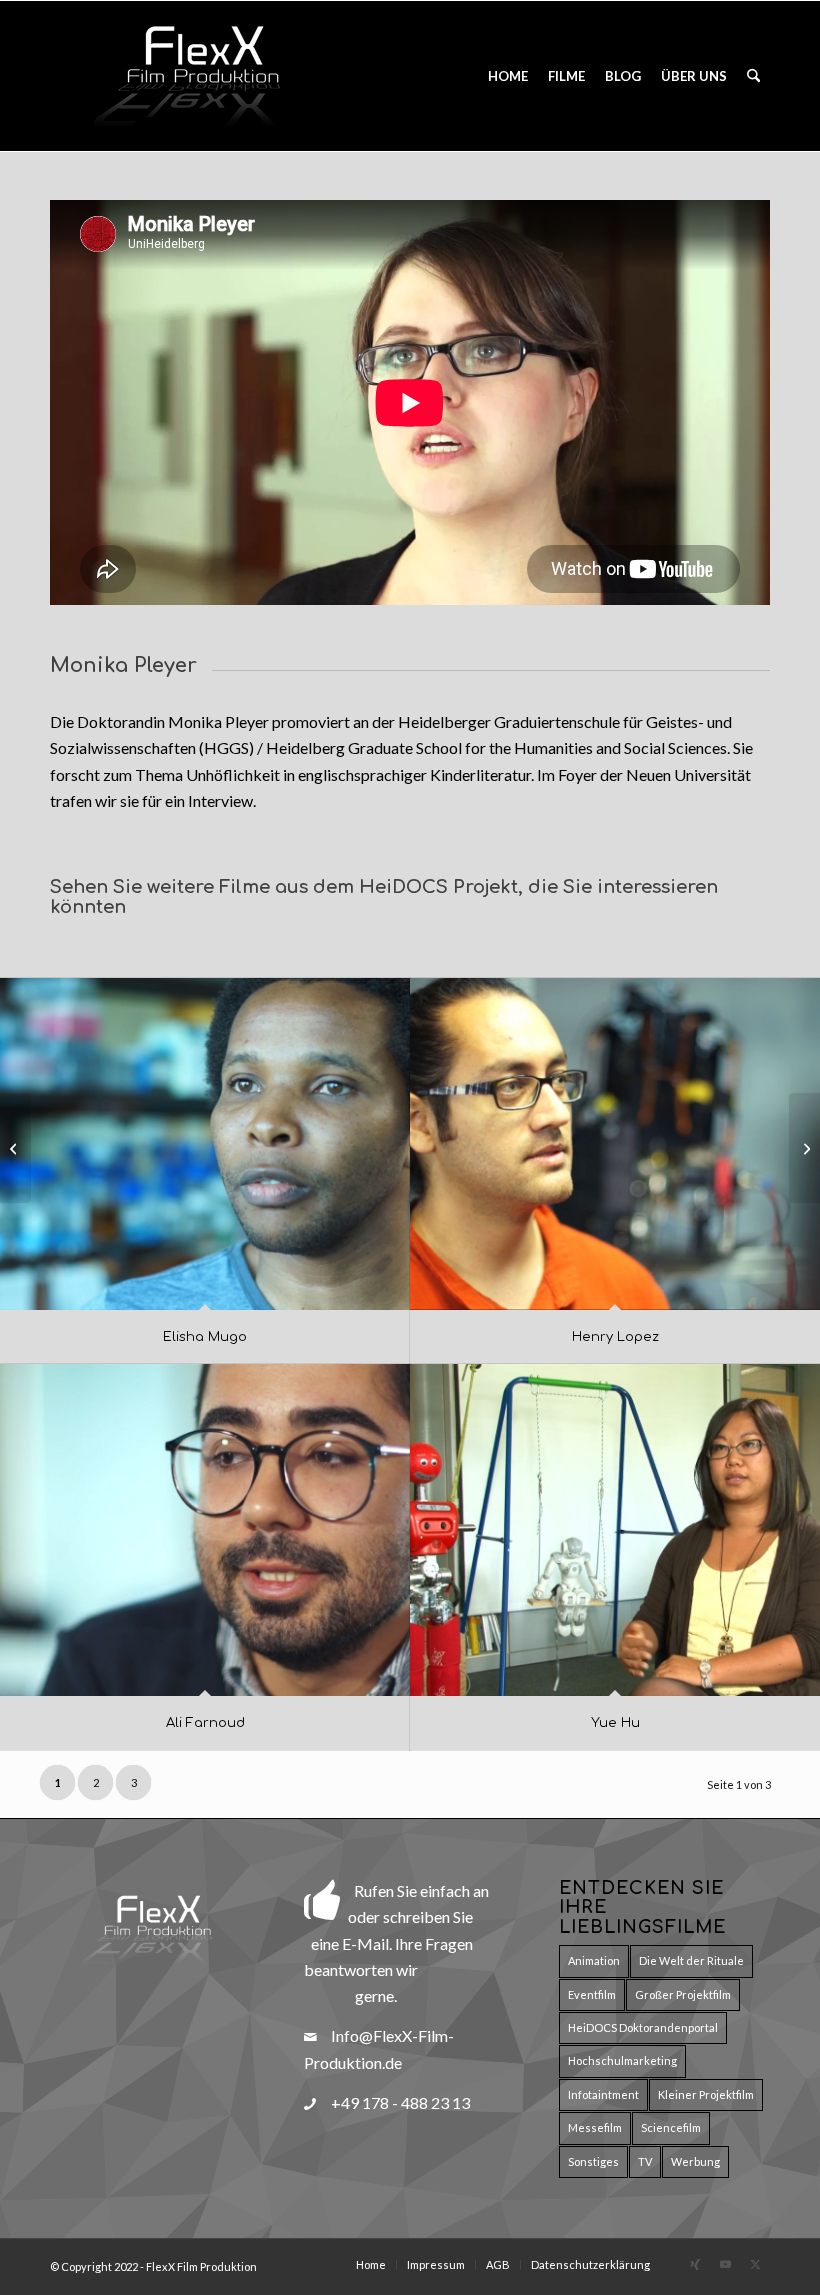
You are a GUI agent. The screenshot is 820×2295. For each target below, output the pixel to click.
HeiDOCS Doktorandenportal (643, 2027)
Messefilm (595, 2127)
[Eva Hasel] (804, 1148)
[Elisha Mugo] (205, 1144)
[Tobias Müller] (15, 1148)
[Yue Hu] (615, 1530)
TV (645, 2161)
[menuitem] (508, 76)
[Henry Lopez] (615, 1144)
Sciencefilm (671, 2127)
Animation (594, 1960)
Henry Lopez (615, 1337)
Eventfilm (592, 1994)
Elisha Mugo (205, 1337)
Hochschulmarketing (622, 2060)
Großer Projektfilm (683, 1994)
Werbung (695, 2161)
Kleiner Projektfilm (706, 2094)
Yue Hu (615, 1723)
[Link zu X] (755, 2264)
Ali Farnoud (205, 1723)
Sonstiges (593, 2161)
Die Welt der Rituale (691, 1960)
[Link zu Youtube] (725, 2264)
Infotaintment (603, 2094)
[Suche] (753, 76)
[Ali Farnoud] (205, 1530)
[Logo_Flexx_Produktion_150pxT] (200, 76)
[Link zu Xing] (695, 2264)
